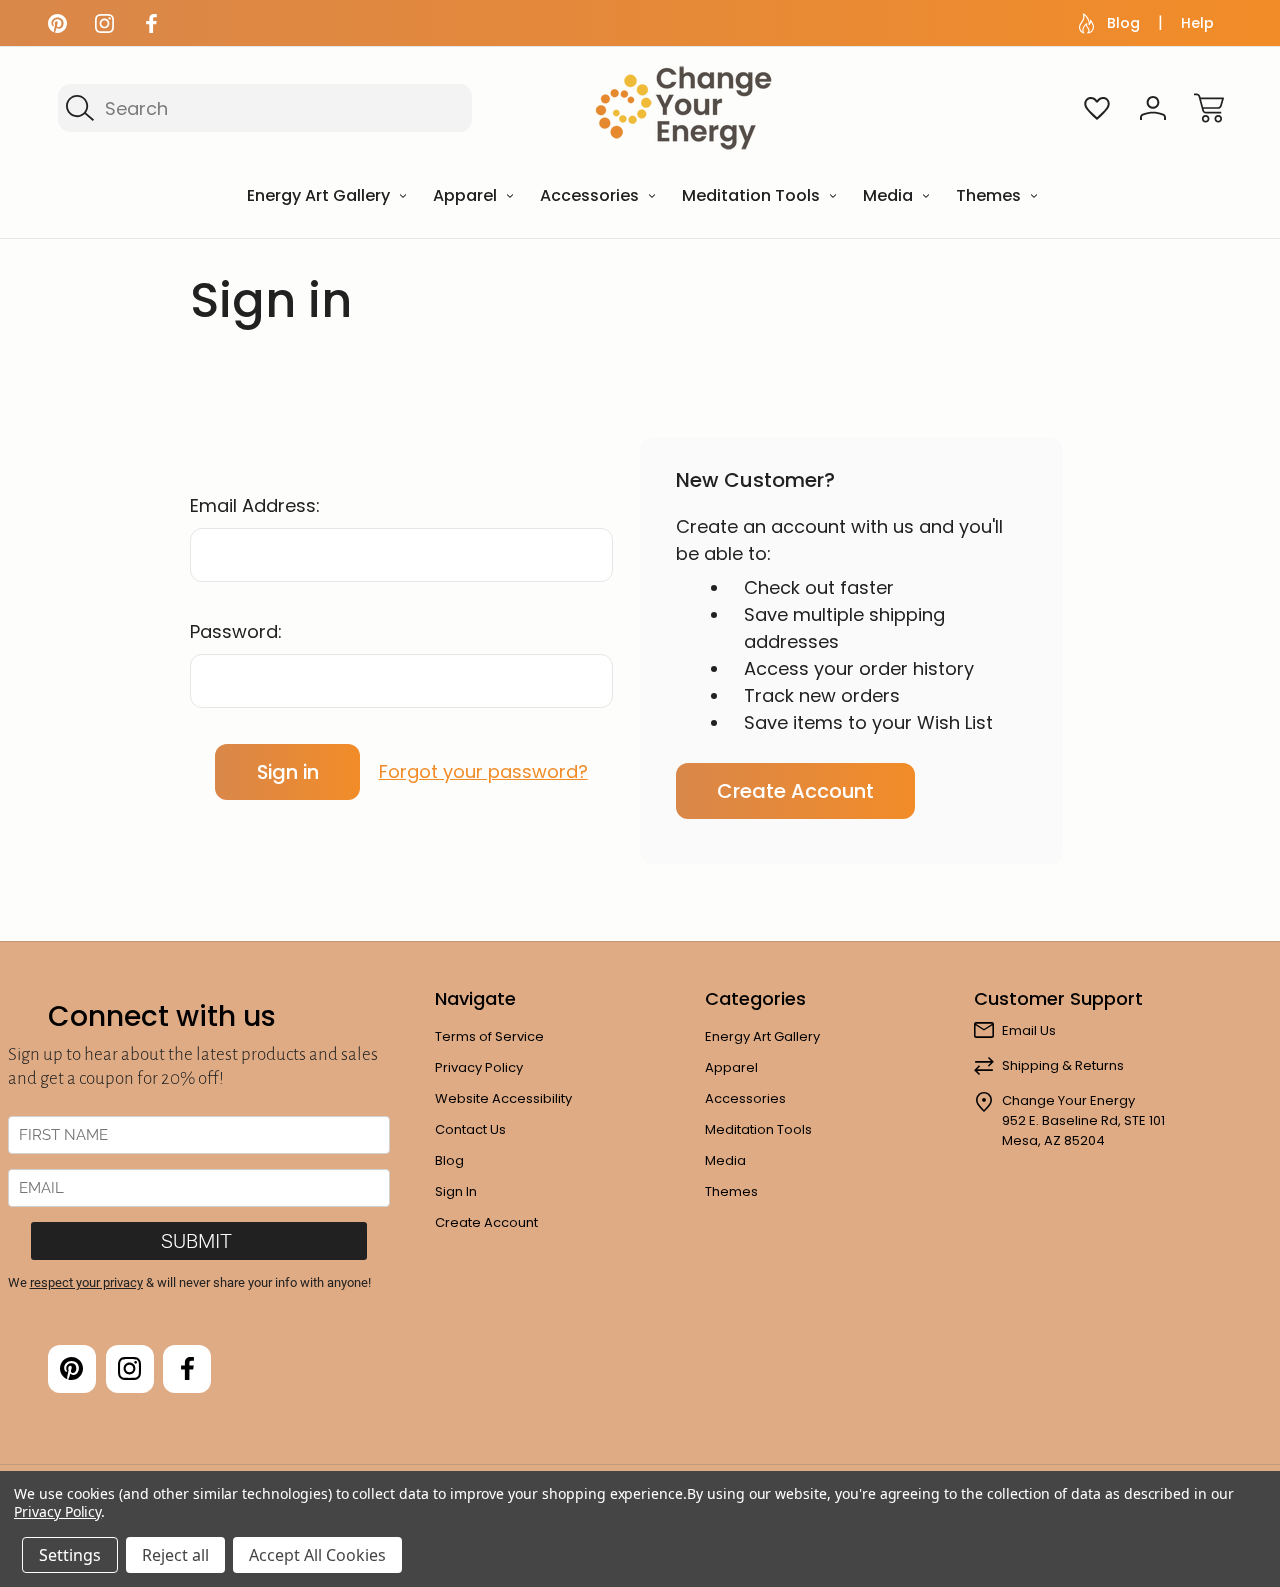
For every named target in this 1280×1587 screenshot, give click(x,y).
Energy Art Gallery (762, 1036)
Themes (731, 1191)
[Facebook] (151, 23)
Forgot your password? (483, 771)
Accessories (745, 1098)
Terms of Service (489, 1036)
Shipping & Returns (1063, 1065)
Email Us (1029, 1030)
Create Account (795, 791)
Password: (236, 631)
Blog (1123, 23)
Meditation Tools (758, 1129)
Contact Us (470, 1129)
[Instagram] (104, 23)
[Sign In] (1153, 108)
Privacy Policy (479, 1067)
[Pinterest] (57, 23)
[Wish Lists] (1097, 108)
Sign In (456, 1191)
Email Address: (255, 505)
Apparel (731, 1067)
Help (1197, 23)
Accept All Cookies (317, 1555)
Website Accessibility (503, 1098)
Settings (70, 1555)
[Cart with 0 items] (1209, 108)
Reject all (175, 1555)
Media (725, 1160)
